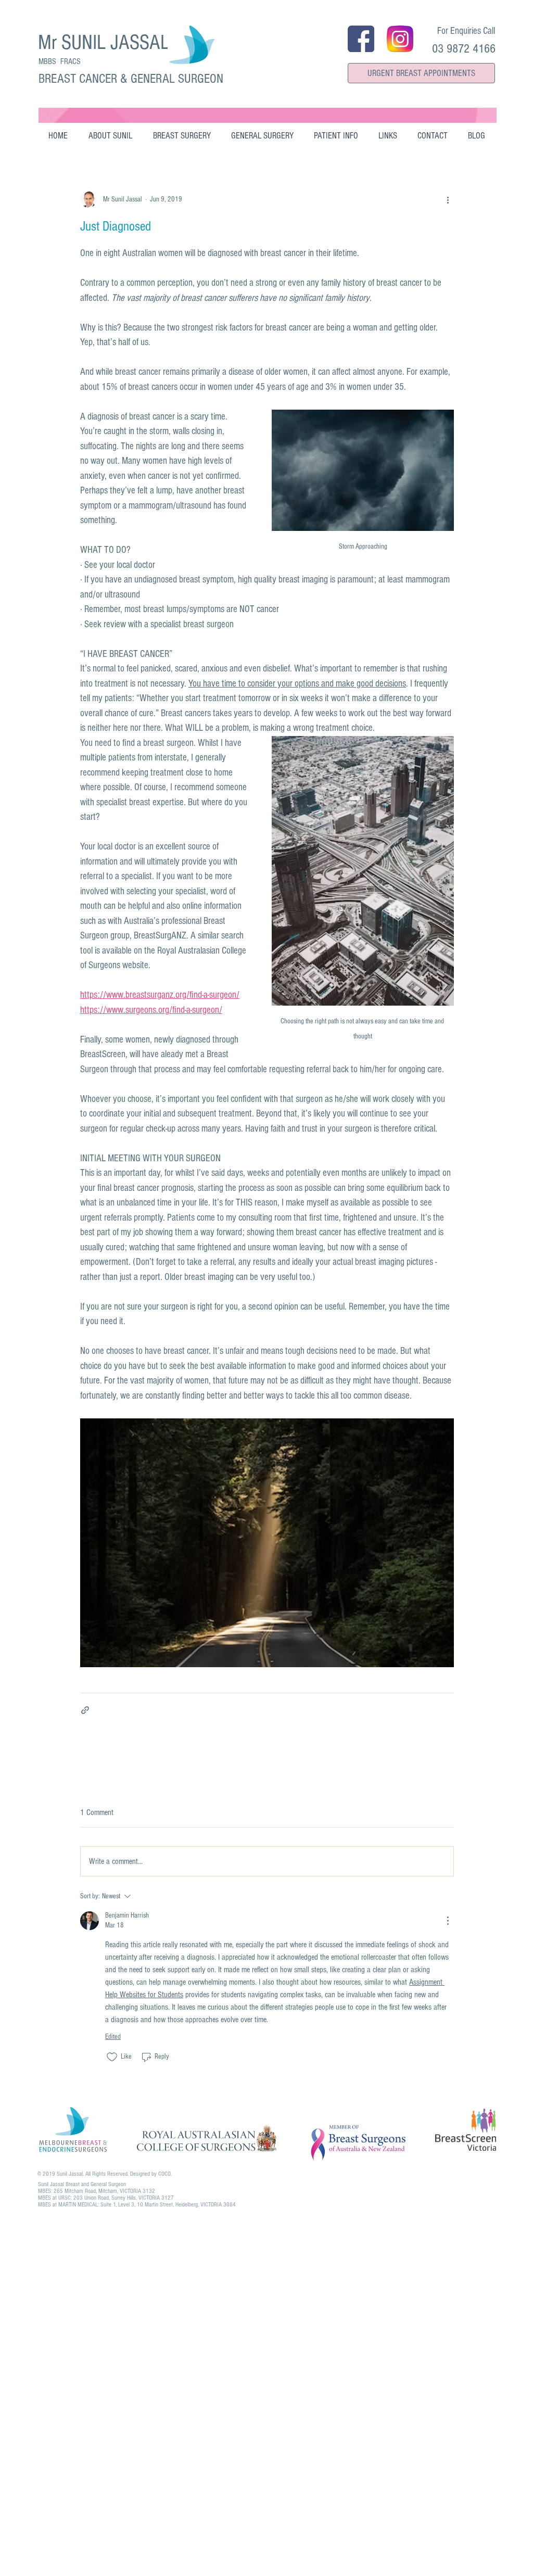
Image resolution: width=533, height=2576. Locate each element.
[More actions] (448, 199)
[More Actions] (448, 1921)
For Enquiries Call (466, 31)
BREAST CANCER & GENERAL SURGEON (131, 79)
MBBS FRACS (60, 61)
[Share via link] (85, 1710)
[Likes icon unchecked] (112, 2057)
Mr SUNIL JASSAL (104, 42)
